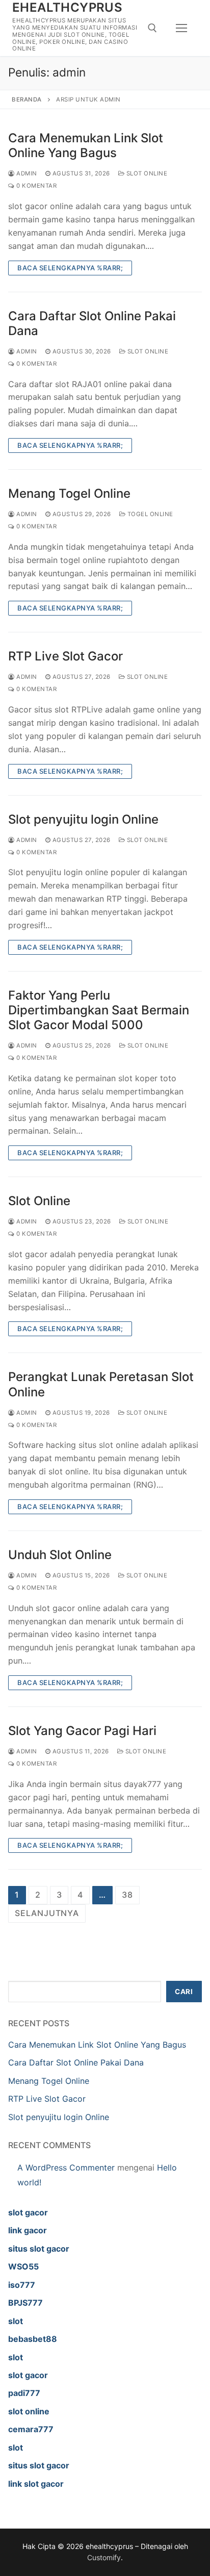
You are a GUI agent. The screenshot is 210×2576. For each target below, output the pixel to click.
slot (16, 2321)
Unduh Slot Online (60, 1555)
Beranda (27, 99)
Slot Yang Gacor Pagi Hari (82, 1731)
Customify (104, 2557)
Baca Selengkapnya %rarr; (70, 268)
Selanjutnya (47, 1913)
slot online (29, 2411)
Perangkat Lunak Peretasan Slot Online (101, 1384)
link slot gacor (36, 2484)
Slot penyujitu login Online (83, 819)
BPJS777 (25, 2303)
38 (127, 1895)
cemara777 (31, 2429)
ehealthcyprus (67, 7)
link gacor (28, 2230)
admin (26, 173)
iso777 (22, 2285)
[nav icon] (181, 28)
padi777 (24, 2393)
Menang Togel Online (69, 493)
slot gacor (28, 2212)
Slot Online (146, 173)
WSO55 (23, 2266)
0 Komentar (36, 186)
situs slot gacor (39, 2249)
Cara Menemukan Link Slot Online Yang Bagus (86, 145)
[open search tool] (152, 28)
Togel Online (149, 514)
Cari (184, 1992)
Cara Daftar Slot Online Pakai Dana (92, 323)
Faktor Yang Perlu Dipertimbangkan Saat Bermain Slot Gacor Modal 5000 (99, 1010)
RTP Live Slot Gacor (65, 656)
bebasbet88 (33, 2339)
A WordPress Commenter (66, 2167)
